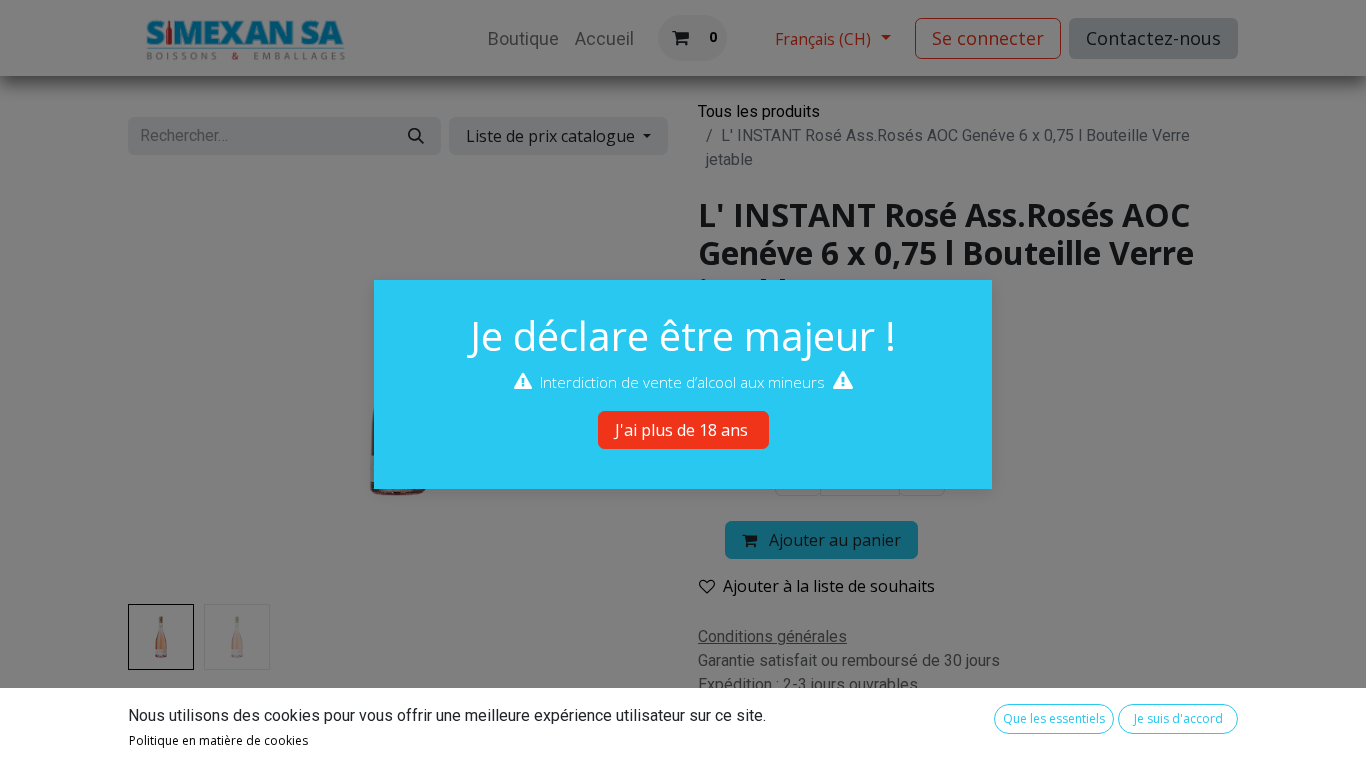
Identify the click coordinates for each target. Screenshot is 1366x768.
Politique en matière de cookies (218, 740)
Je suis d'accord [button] (1178, 718)
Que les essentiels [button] (1054, 718)
